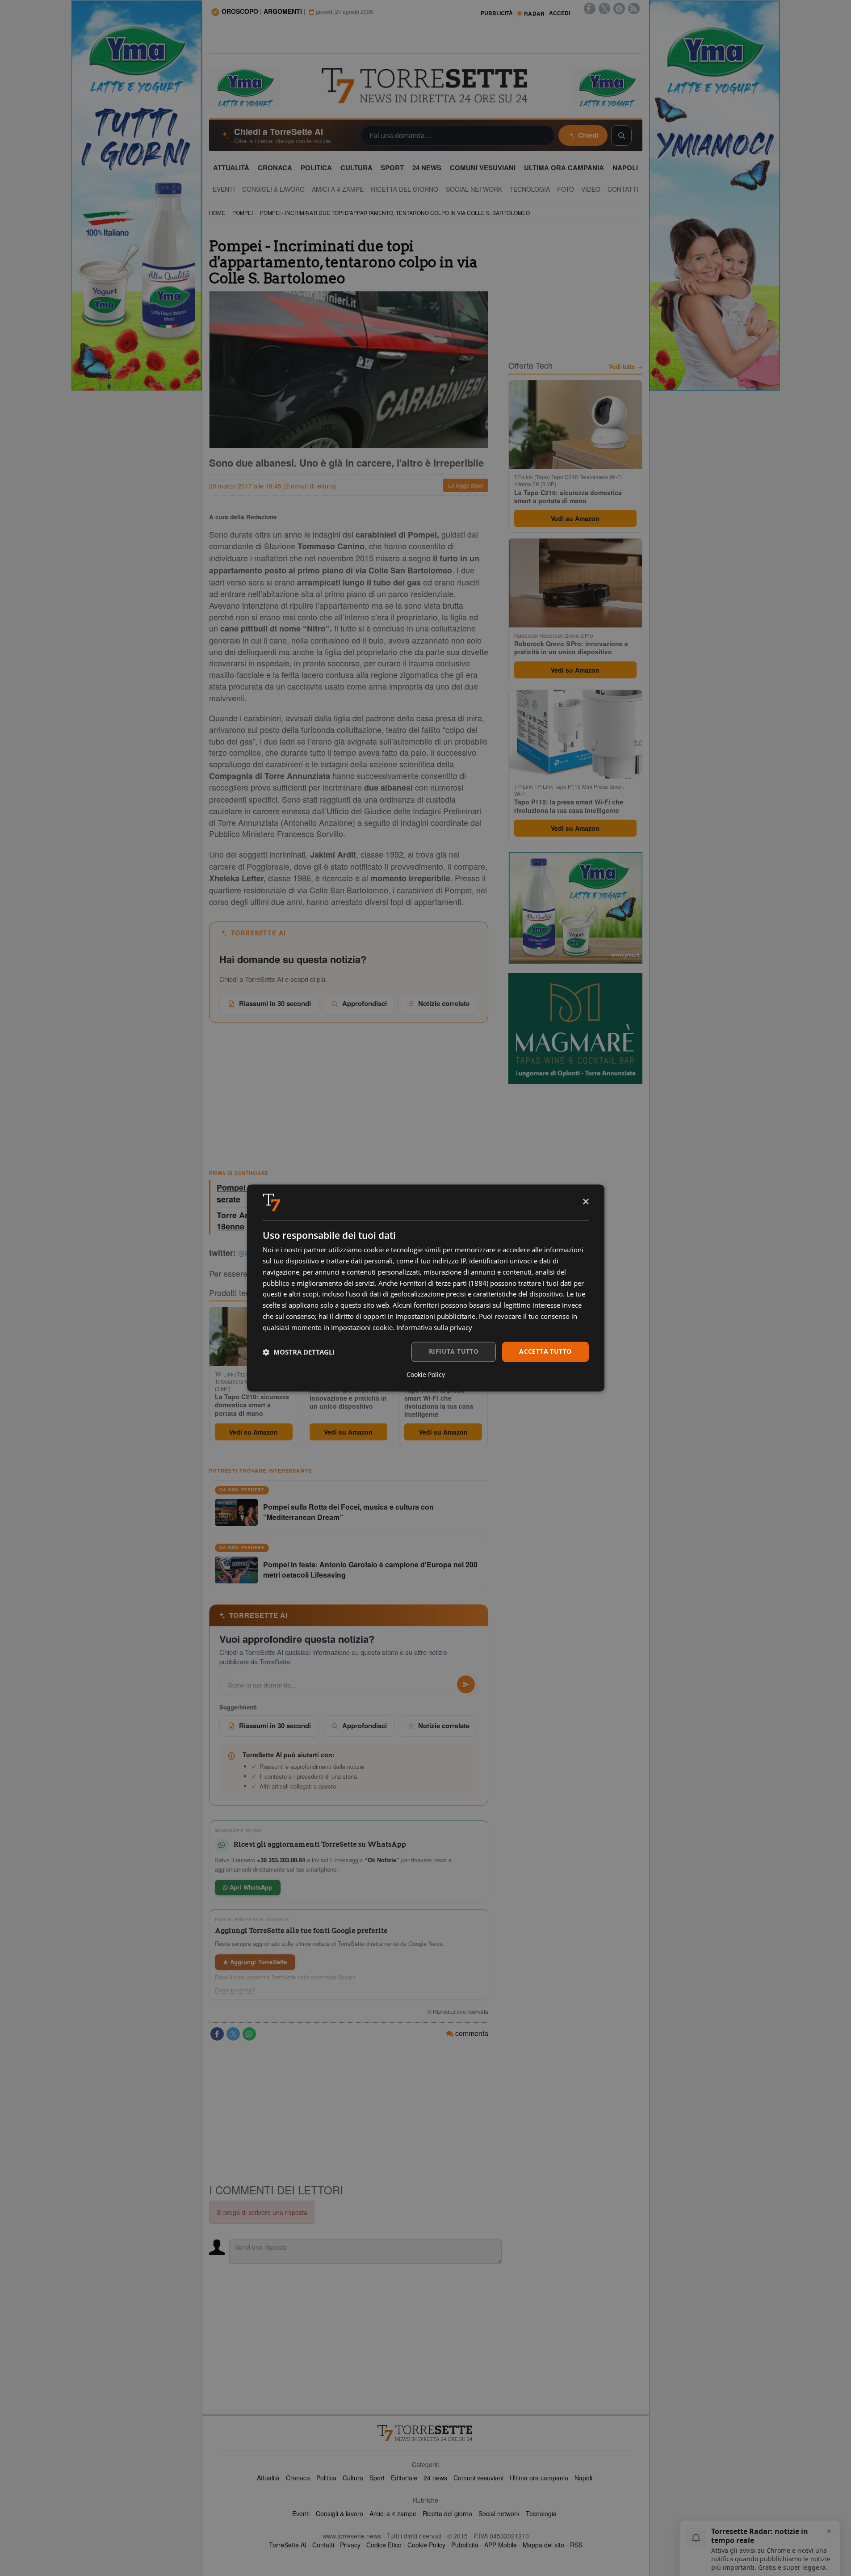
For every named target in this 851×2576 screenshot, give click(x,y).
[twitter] (604, 8)
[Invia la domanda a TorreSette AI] (466, 1684)
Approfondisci (365, 1003)
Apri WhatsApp (250, 1887)
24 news (435, 2478)
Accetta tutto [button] (545, 1352)
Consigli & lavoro (340, 2513)
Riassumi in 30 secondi (275, 1003)
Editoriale (404, 2478)
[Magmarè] (575, 1029)
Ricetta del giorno (447, 2513)
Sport (377, 2478)
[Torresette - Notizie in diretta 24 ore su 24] (426, 2433)
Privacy (350, 2545)
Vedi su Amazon (254, 1432)
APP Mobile (501, 2545)
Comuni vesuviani (478, 2478)
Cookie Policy (426, 2545)
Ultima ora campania (539, 2478)
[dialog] (426, 1288)
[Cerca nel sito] (621, 135)
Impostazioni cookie (362, 1327)
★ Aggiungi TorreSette (255, 1962)
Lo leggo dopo (466, 485)
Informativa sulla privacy (434, 1327)
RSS (576, 2545)
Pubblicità (465, 2545)
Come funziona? (235, 1990)
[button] (299, 1352)
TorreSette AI (288, 2545)
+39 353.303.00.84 (281, 1860)
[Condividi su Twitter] (233, 2034)
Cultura (353, 2478)
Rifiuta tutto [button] (454, 1352)
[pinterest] (619, 8)
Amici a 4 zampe (393, 2513)
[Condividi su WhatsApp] (249, 2034)
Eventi (301, 2513)
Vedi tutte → (626, 366)
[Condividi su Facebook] (217, 2034)
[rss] (634, 8)
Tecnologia (541, 2513)
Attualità (268, 2478)
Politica (326, 2478)
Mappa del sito (543, 2545)
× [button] (585, 1202)
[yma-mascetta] (245, 87)
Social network (499, 2513)
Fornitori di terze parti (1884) (444, 1283)
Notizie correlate (444, 1003)
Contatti (323, 2545)
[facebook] (590, 8)
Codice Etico (384, 2545)
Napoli (583, 2478)
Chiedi (588, 135)
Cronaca (298, 2478)
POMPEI (243, 213)
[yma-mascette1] (607, 87)
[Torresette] (426, 86)
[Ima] (575, 908)
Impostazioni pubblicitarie (435, 1316)
